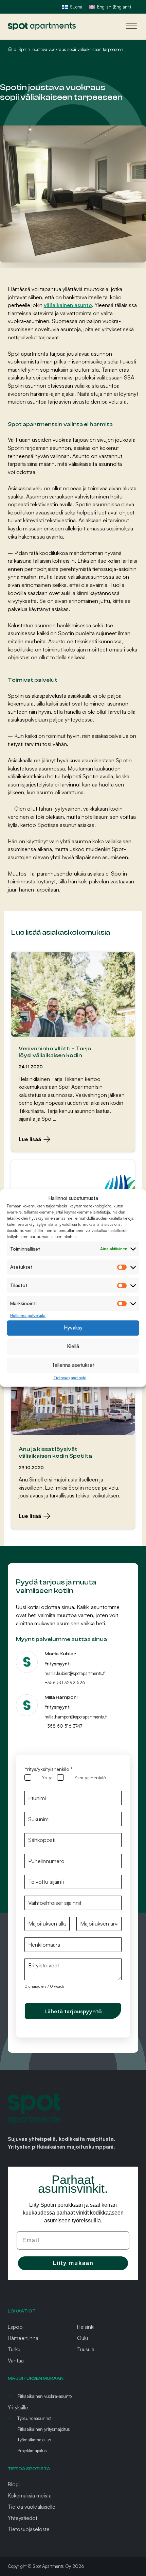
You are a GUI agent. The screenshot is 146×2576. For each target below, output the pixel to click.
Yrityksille (18, 2407)
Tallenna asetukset (73, 1365)
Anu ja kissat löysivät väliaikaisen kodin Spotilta (55, 1452)
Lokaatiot (22, 2311)
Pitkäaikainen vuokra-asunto (44, 2396)
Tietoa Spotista (29, 2469)
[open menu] (130, 26)
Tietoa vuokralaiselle (32, 2507)
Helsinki (86, 2327)
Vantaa (16, 2360)
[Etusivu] (42, 26)
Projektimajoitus (32, 2451)
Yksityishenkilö (90, 1777)
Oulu (83, 2338)
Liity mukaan (73, 2263)
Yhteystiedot (23, 2518)
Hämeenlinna (23, 2338)
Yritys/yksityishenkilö (48, 1769)
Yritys (48, 1777)
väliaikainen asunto (68, 305)
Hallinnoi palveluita (28, 1315)
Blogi (14, 2484)
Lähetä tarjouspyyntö (73, 2011)
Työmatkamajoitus (34, 2440)
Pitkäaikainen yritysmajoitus (44, 2429)
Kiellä (73, 1347)
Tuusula (86, 2349)
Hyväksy (73, 1328)
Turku (14, 2349)
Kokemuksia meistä (30, 2495)
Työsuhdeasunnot (34, 2418)
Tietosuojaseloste (70, 1378)
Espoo (15, 2327)
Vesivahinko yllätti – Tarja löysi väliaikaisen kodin (55, 1052)
